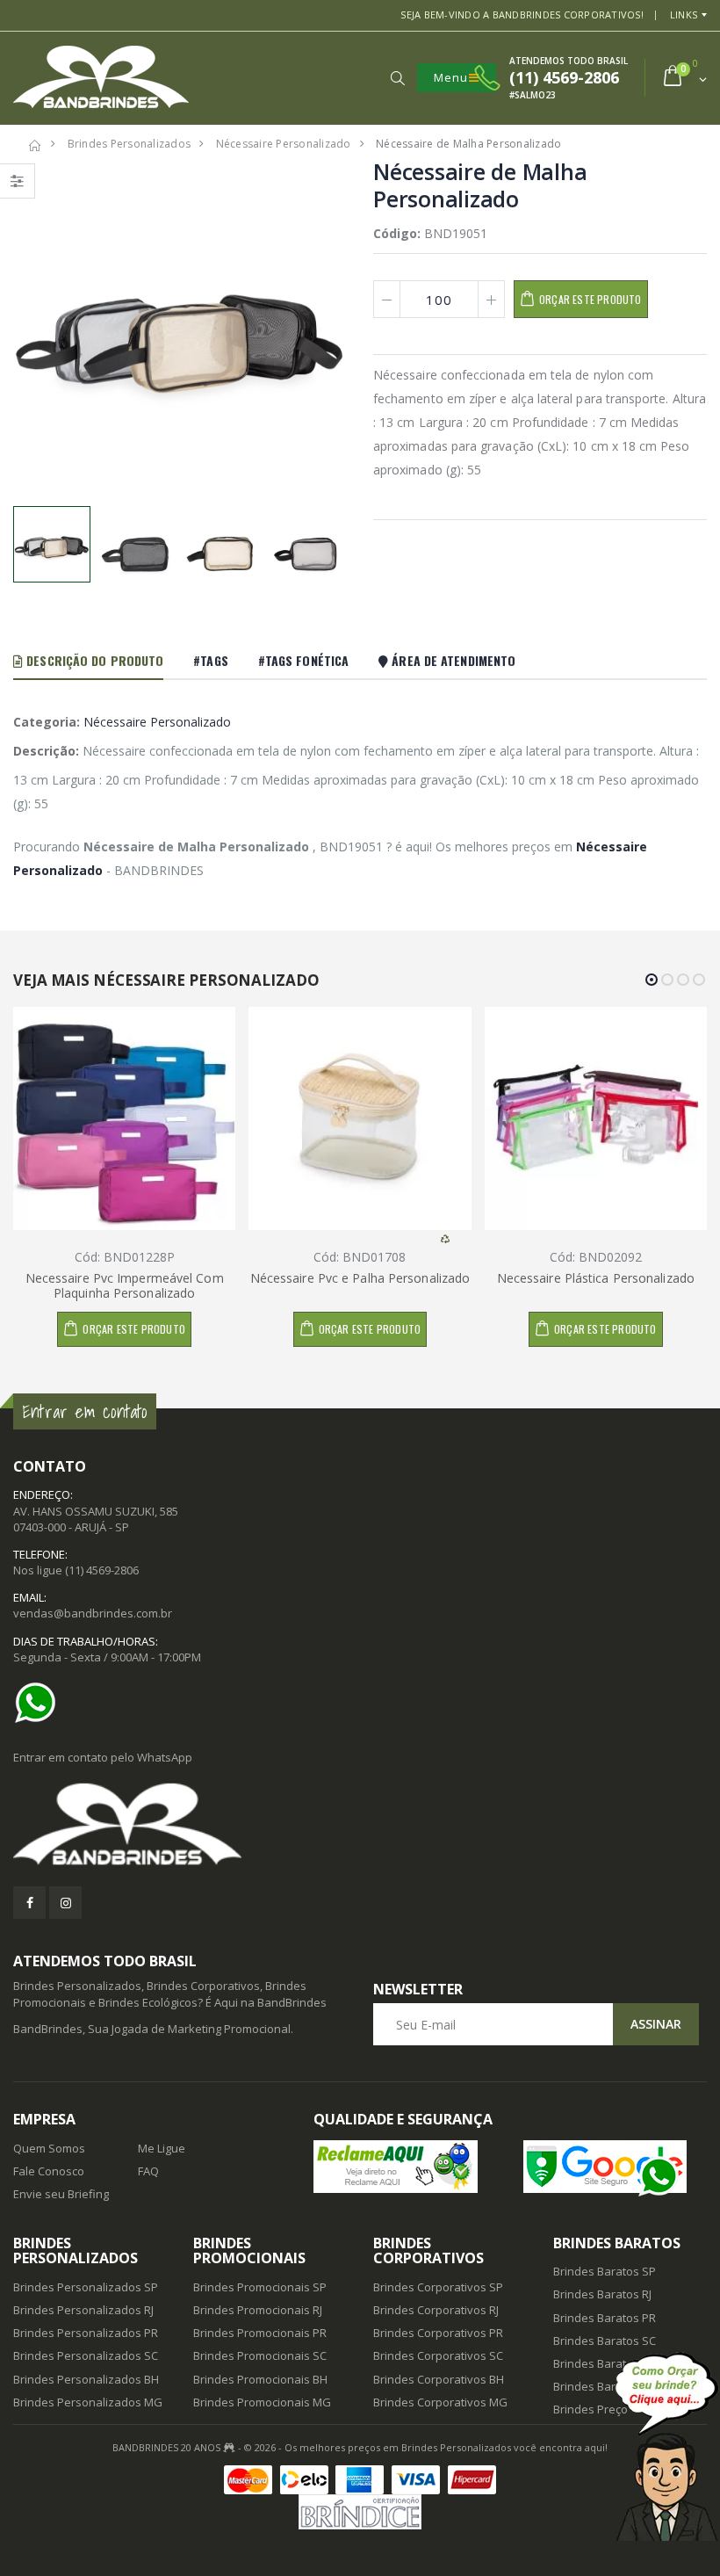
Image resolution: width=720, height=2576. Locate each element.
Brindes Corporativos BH (439, 2379)
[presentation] (36, 330)
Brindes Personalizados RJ (83, 2310)
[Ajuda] (667, 2446)
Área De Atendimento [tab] (452, 660)
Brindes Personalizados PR (86, 2333)
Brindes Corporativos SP (438, 2287)
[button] (397, 78)
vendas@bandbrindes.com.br (93, 1613)
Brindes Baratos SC (605, 2341)
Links (684, 14)
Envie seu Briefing (61, 2194)
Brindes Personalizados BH (86, 2379)
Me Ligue (162, 2148)
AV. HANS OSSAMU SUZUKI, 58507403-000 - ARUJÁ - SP (96, 1519)
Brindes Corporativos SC (438, 2355)
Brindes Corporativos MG (440, 2402)
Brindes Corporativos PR (438, 2333)
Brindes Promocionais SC (260, 2355)
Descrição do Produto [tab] (93, 660)
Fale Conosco (49, 2171)
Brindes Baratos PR (605, 2318)
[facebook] (29, 1903)
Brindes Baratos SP (605, 2271)
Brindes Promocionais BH (260, 2379)
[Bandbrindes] (360, 1826)
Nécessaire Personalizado (157, 722)
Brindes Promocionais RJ (258, 2310)
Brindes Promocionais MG (262, 2402)
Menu (451, 77)
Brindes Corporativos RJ (436, 2310)
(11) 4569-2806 (102, 1570)
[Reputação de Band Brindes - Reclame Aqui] (405, 2167)
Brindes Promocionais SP (260, 2287)
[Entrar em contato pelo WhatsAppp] (40, 1703)
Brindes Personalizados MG (88, 2402)
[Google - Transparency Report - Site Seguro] (615, 2167)
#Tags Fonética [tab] (303, 660)
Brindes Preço (590, 2409)
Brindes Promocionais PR (260, 2333)
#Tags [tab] (211, 660)
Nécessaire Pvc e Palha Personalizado (360, 1278)
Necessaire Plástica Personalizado (596, 1278)
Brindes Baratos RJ (602, 2294)
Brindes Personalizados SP (86, 2287)
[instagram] (65, 1903)
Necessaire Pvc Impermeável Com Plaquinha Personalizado (125, 1286)
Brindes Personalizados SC (86, 2355)
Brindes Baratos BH (605, 2363)
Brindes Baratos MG (607, 2386)
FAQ (148, 2171)
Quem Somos (49, 2148)
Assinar (656, 2024)
